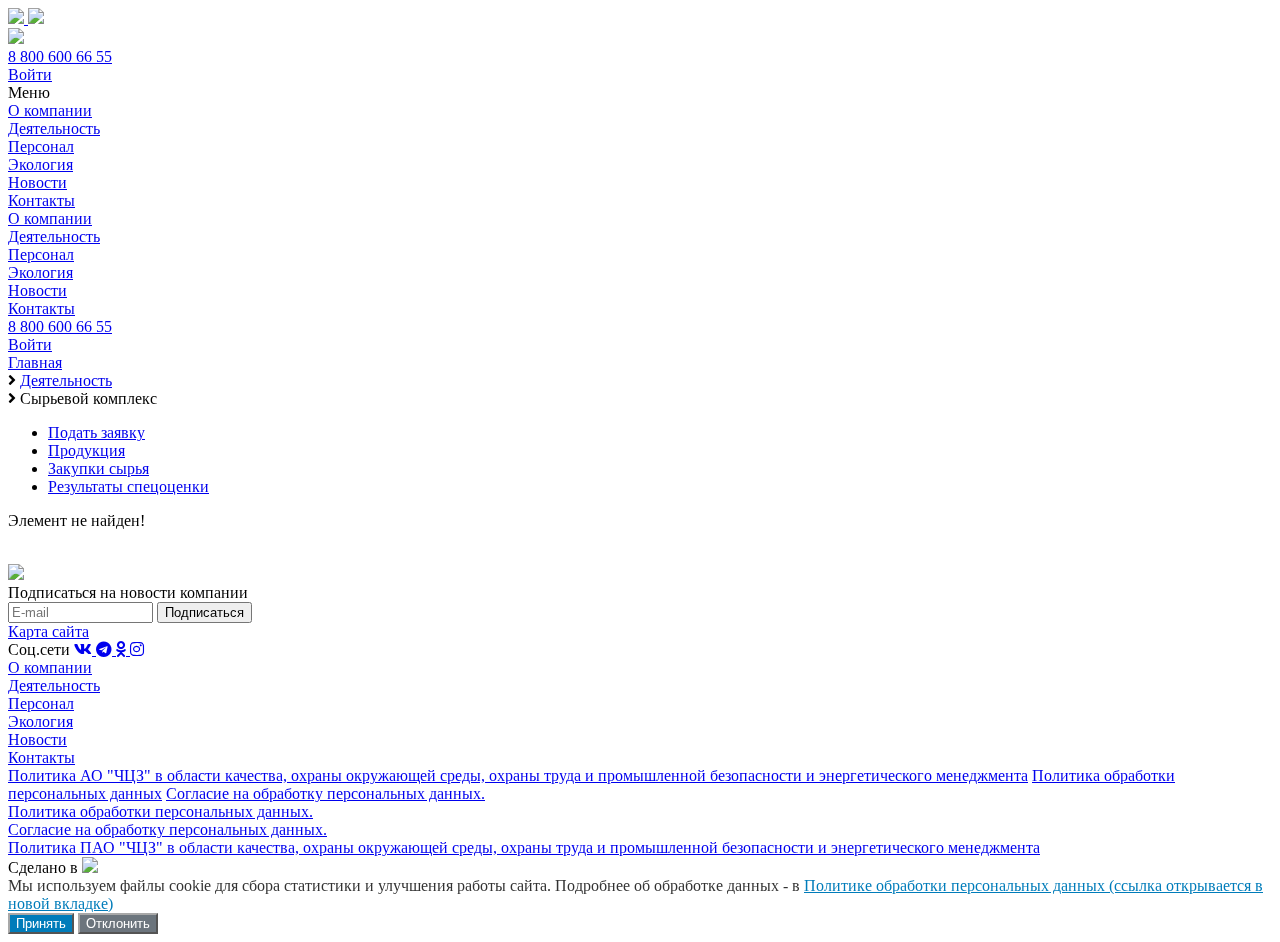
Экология (40, 164)
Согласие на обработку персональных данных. (325, 793)
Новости (37, 182)
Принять (41, 923)
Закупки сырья (98, 468)
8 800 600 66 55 (60, 56)
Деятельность (54, 128)
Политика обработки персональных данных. (160, 811)
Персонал (41, 146)
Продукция (86, 450)
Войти (30, 74)
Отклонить (118, 923)
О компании (50, 110)
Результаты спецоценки (128, 486)
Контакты (41, 200)
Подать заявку (96, 432)
